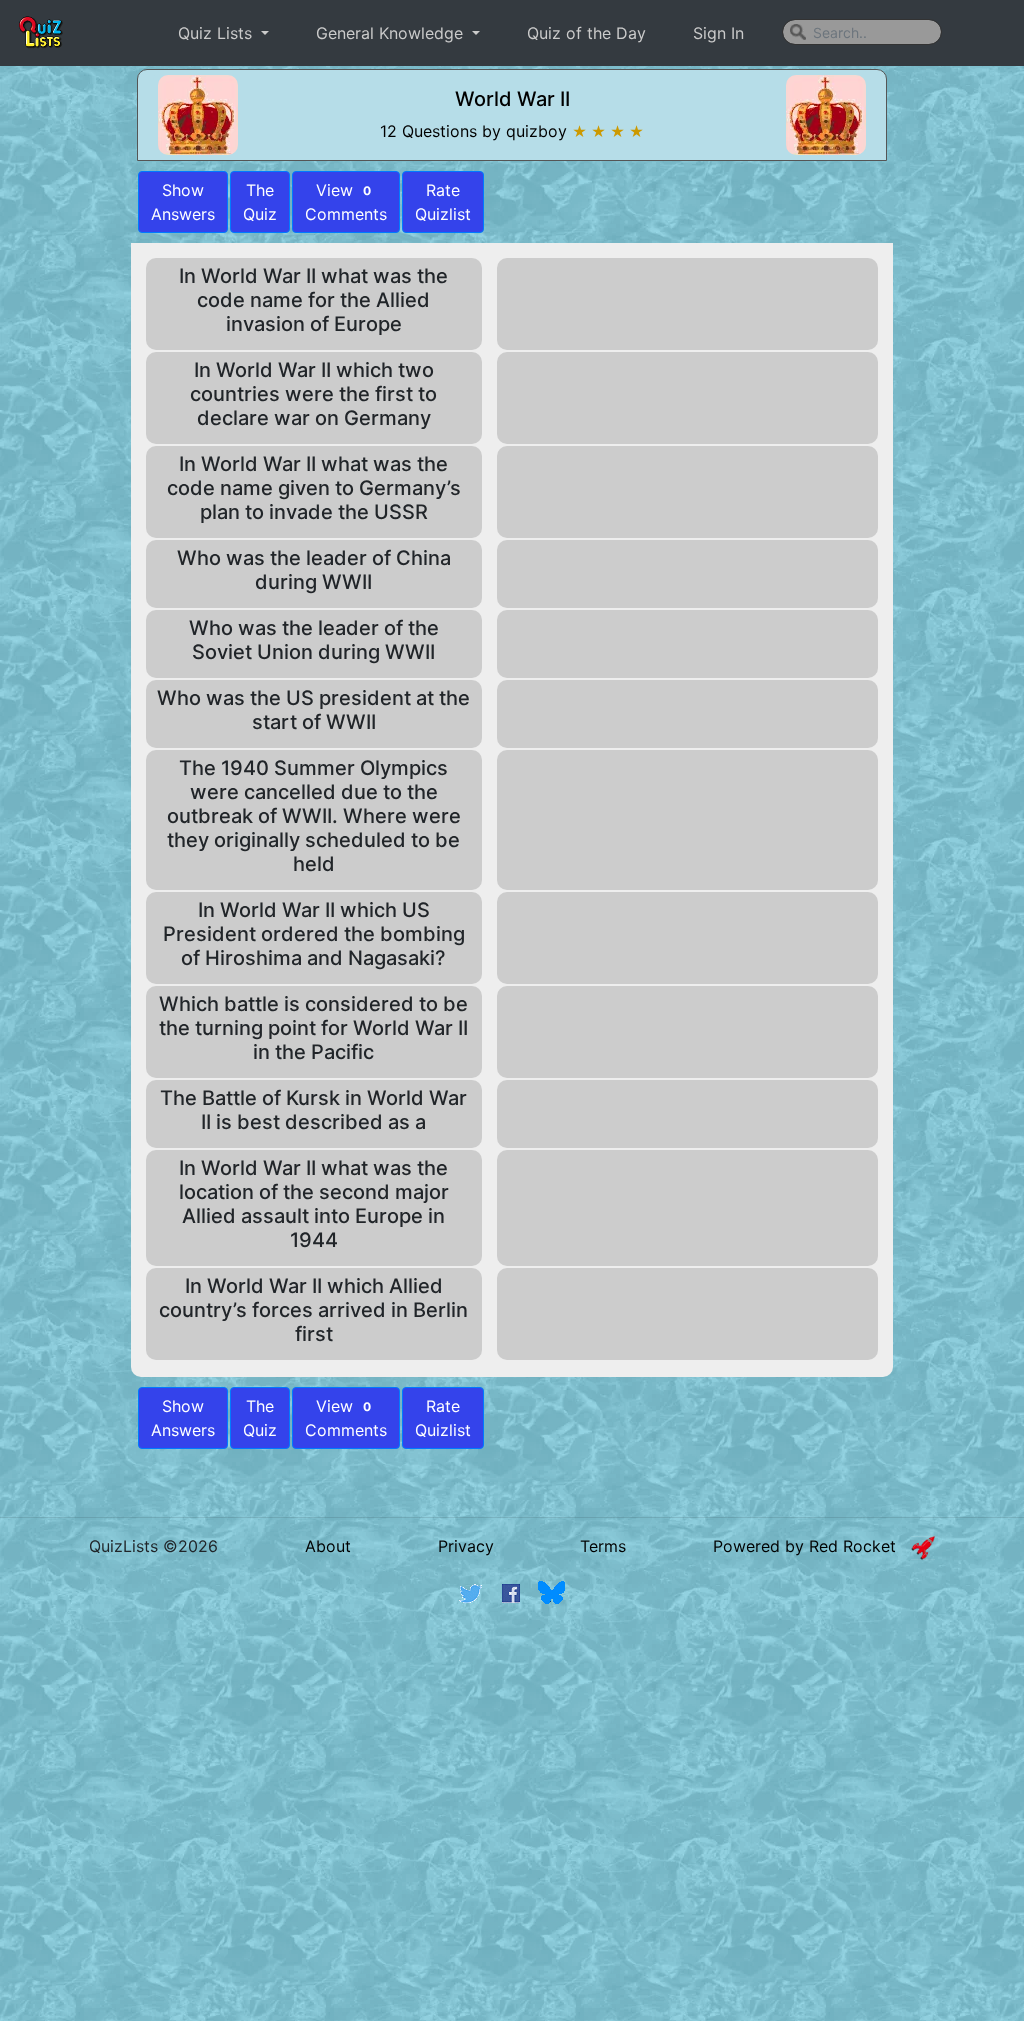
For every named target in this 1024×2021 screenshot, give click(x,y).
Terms (603, 1546)
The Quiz (260, 202)
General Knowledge (392, 33)
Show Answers (183, 1418)
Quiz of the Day (586, 33)
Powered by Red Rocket (812, 1546)
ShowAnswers (183, 202)
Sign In (718, 33)
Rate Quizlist (443, 202)
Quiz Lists (217, 33)
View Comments (346, 202)
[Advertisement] (512, 1775)
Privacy (466, 1546)
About (328, 1546)
